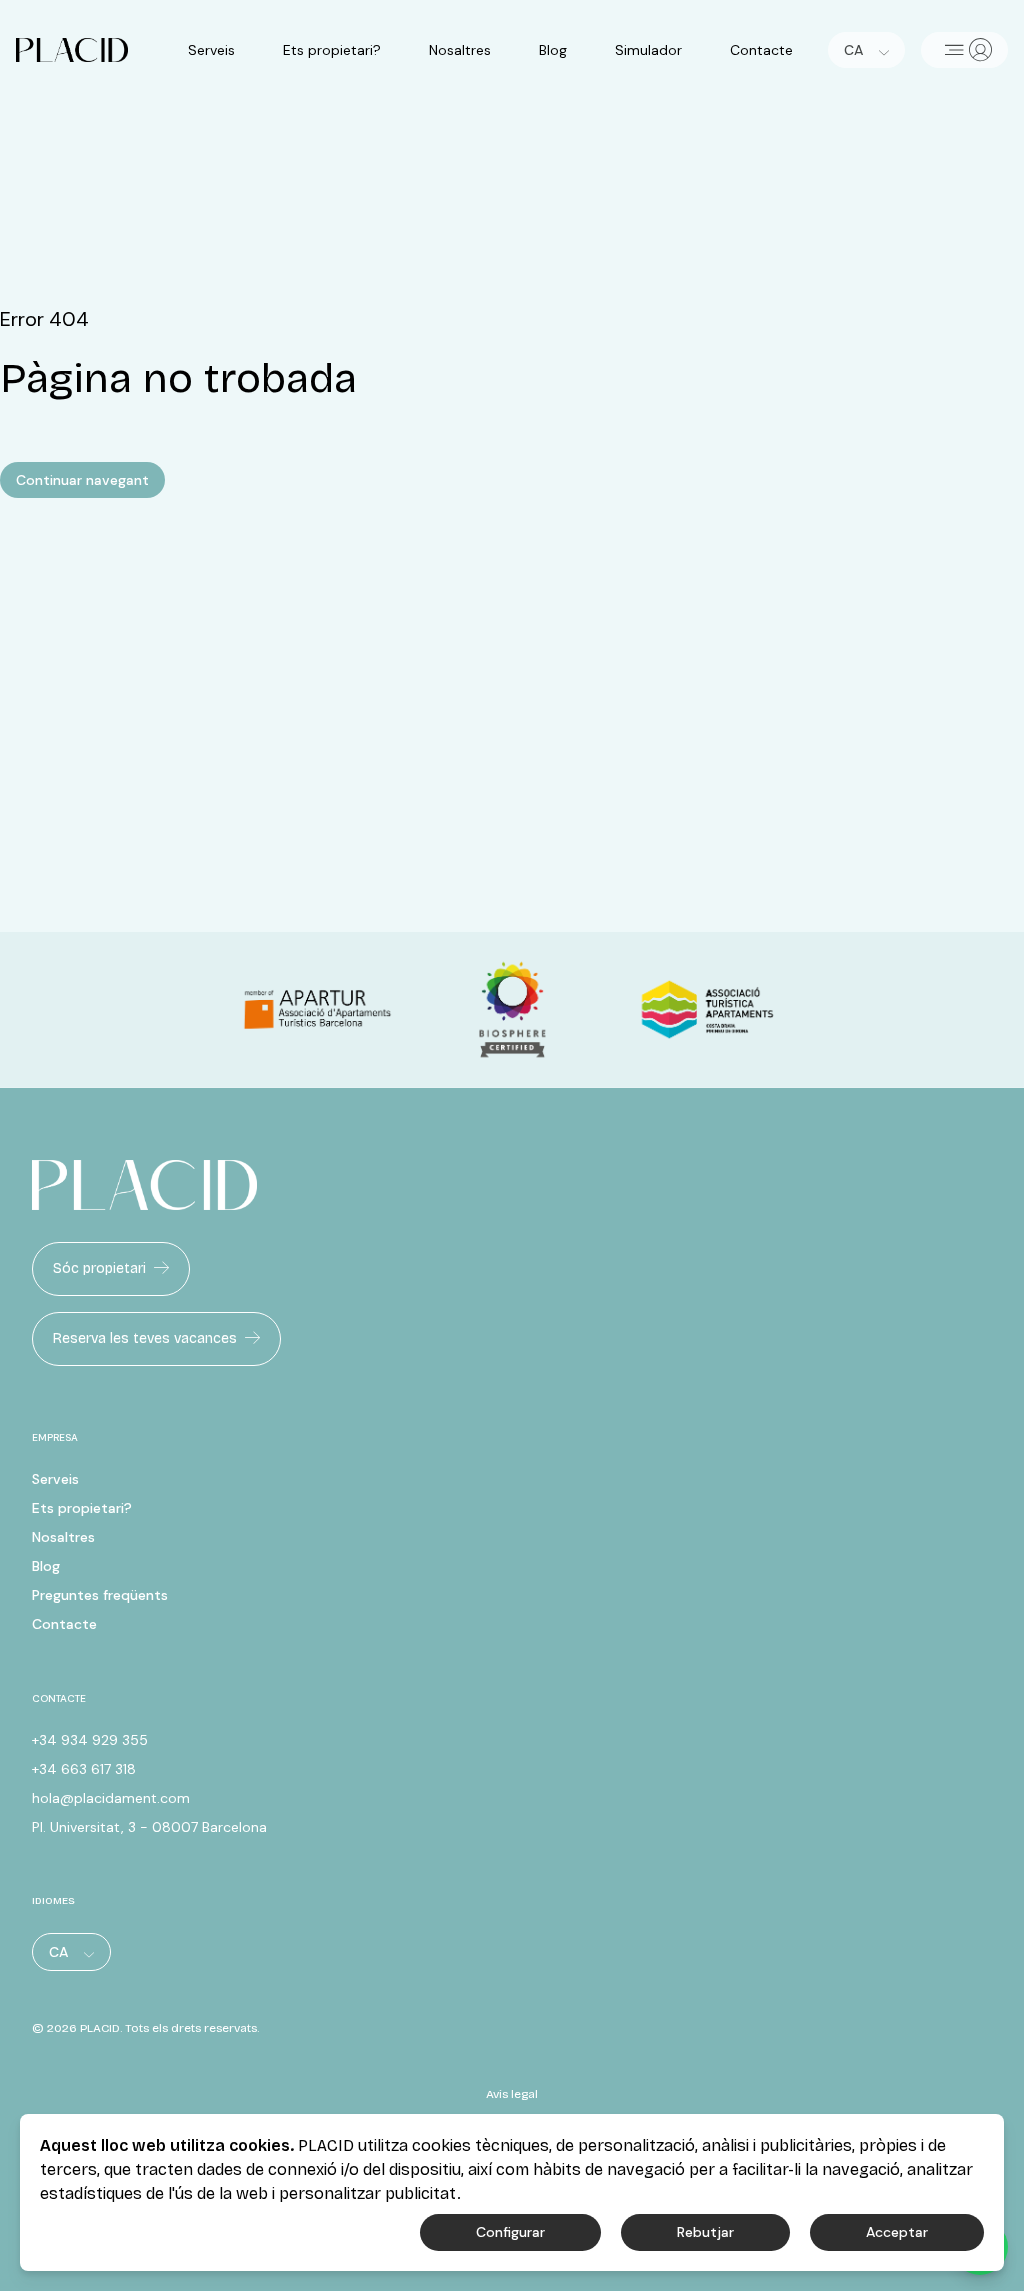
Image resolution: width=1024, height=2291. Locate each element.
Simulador (648, 50)
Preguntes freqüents (100, 1595)
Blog (553, 50)
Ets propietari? (332, 50)
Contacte (761, 50)
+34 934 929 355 (90, 1740)
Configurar (510, 2232)
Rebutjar (705, 2232)
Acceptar (897, 2232)
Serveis (211, 50)
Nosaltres (460, 50)
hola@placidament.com (111, 1798)
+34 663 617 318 (84, 1769)
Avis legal (512, 2094)
